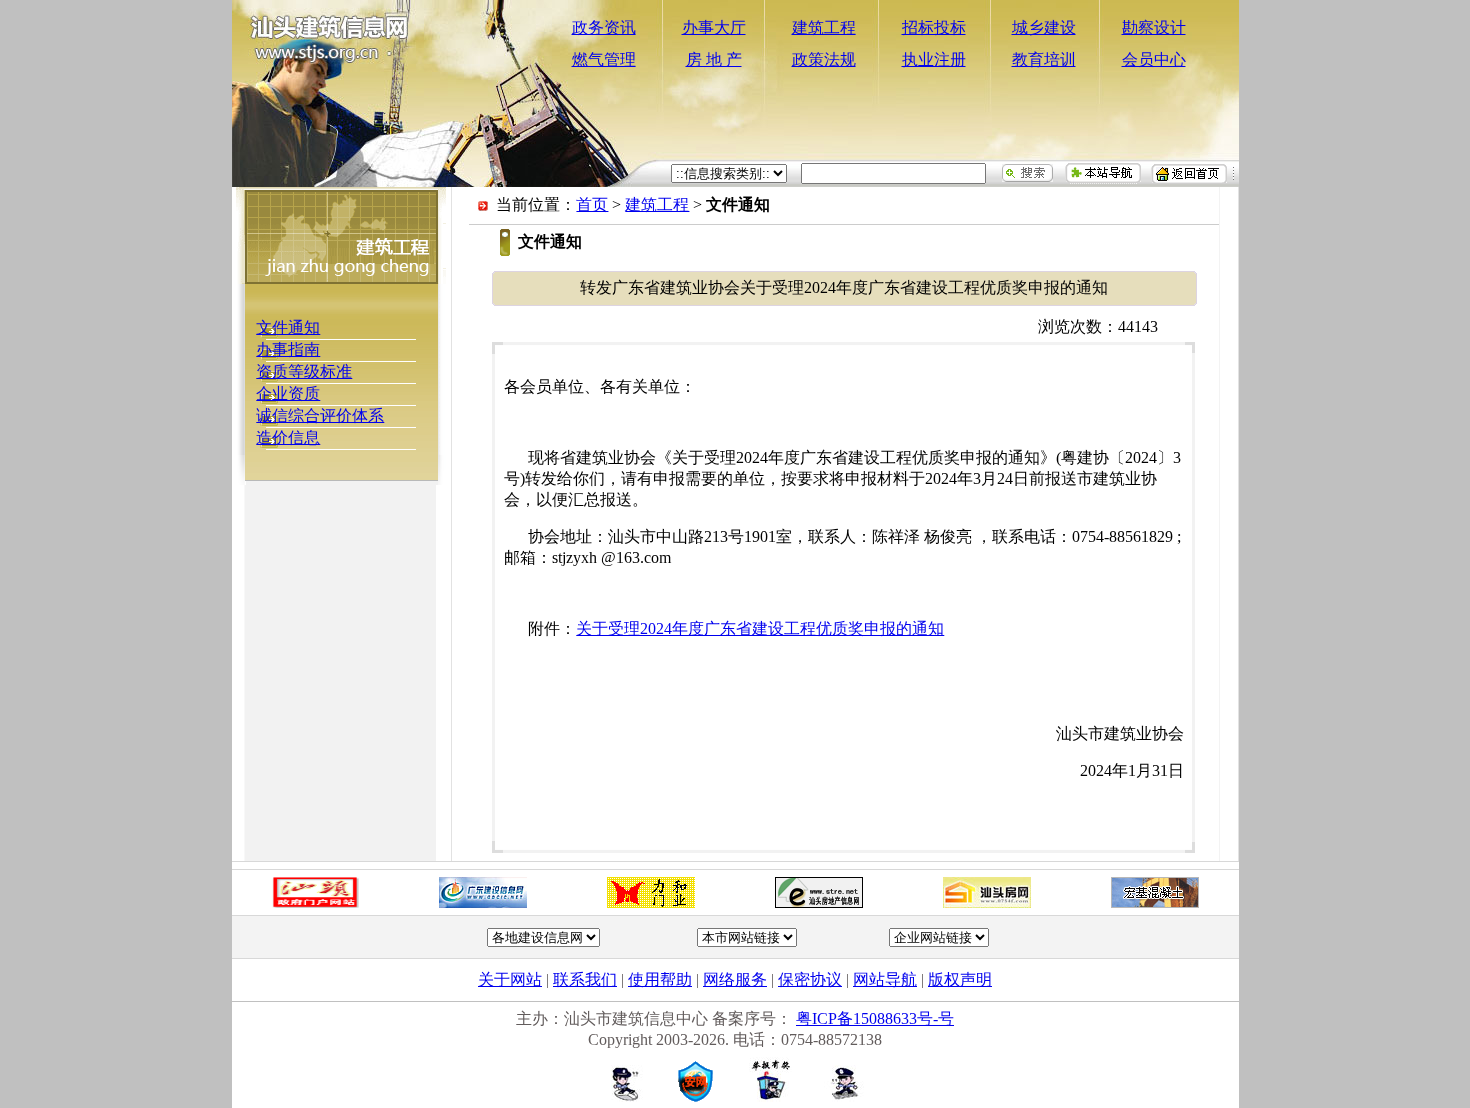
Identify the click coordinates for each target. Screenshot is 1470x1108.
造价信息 (288, 437)
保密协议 (810, 979)
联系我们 (585, 979)
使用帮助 (660, 979)
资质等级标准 (304, 371)
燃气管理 (604, 59)
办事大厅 (714, 27)
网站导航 (885, 979)
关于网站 (510, 979)
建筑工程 (824, 27)
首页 (592, 204)
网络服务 (735, 979)
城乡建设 (1044, 27)
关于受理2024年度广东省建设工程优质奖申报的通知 (760, 628)
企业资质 (288, 393)
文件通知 (288, 327)
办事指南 (288, 349)
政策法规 (824, 59)
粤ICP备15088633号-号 (875, 1018)
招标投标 (934, 27)
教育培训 (1044, 59)
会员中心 (1154, 59)
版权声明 (960, 979)
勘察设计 (1154, 27)
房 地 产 (714, 59)
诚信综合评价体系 (320, 415)
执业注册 (934, 59)
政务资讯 (604, 27)
